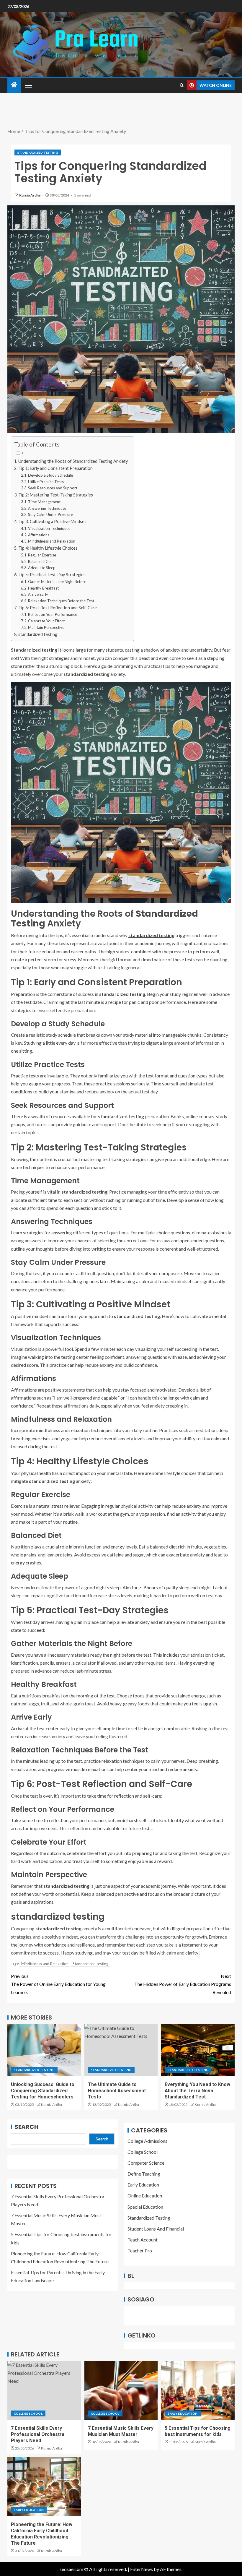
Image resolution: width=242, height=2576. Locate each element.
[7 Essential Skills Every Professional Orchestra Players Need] (44, 2390)
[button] (28, 85)
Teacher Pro (140, 2250)
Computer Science (146, 2163)
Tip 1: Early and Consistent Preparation (55, 468)
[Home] (14, 85)
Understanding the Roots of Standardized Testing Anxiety (73, 461)
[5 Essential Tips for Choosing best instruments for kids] (198, 2390)
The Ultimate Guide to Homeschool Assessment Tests (117, 2091)
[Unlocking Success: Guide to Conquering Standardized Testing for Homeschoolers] (44, 2050)
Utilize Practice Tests (46, 482)
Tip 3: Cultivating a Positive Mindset (52, 521)
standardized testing (38, 634)
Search (26, 2127)
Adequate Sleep (42, 568)
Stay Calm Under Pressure (50, 514)
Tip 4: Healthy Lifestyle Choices (48, 548)
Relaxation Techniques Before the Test (61, 601)
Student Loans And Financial (156, 2229)
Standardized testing (90, 1964)
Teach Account (143, 2240)
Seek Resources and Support (53, 488)
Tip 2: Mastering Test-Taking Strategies (56, 495)
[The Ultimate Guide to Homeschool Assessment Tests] (121, 2050)
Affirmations (39, 535)
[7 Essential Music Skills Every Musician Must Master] (121, 2390)
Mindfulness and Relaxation (52, 541)
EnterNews (142, 2569)
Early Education (143, 2185)
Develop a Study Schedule (50, 475)
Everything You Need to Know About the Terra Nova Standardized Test (197, 2091)
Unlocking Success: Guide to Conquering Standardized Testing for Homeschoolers (43, 2091)
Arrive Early (38, 594)
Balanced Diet (40, 561)
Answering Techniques (47, 508)
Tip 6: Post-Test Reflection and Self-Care (58, 608)
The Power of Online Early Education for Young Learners (58, 1984)
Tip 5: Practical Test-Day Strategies (52, 575)
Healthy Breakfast (43, 588)
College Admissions (147, 2141)
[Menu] (28, 85)
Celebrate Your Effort (46, 621)
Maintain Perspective (46, 627)
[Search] (182, 85)
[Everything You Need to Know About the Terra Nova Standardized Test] (198, 2050)
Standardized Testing (38, 152)
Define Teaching (144, 2174)
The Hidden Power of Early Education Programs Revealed (183, 1984)
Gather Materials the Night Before (57, 582)
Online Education (145, 2196)
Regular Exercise (42, 555)
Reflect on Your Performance (53, 614)
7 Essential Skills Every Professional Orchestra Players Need (38, 2434)
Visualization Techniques (49, 528)
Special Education (145, 2207)
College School (143, 2152)
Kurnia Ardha (30, 195)
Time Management (44, 502)
